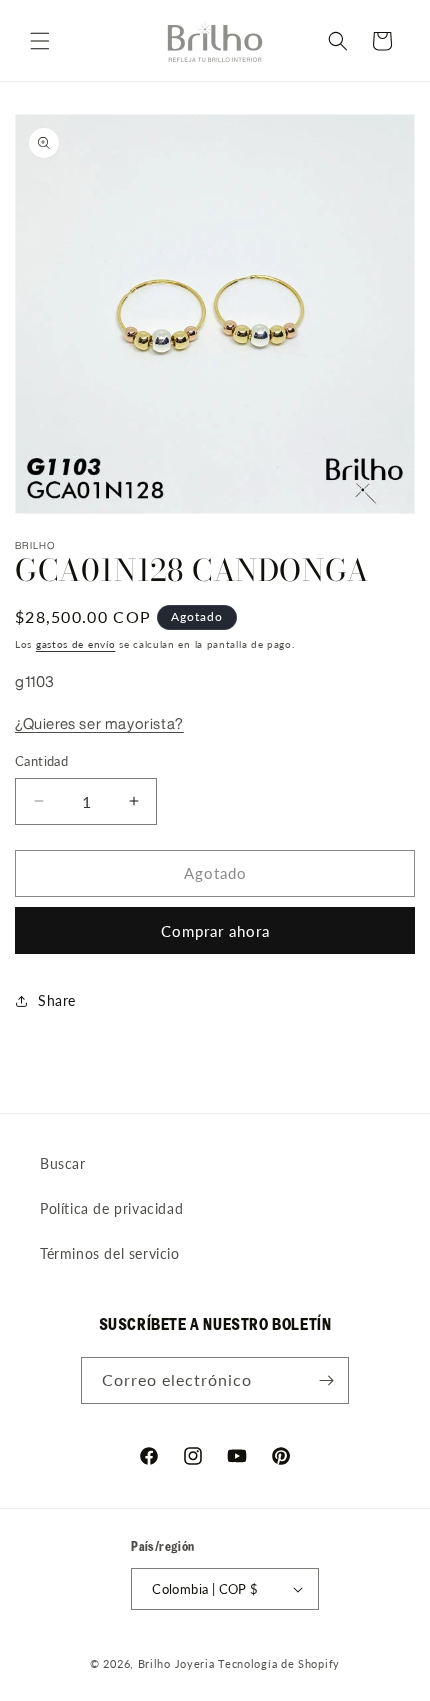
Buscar (63, 1163)
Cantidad (41, 761)
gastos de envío (76, 644)
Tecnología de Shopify (279, 1663)
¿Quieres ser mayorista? (99, 723)
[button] (40, 41)
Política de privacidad (111, 1208)
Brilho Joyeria (176, 1663)
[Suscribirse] (326, 1380)
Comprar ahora (215, 931)
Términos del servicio (110, 1253)
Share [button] (57, 1000)
